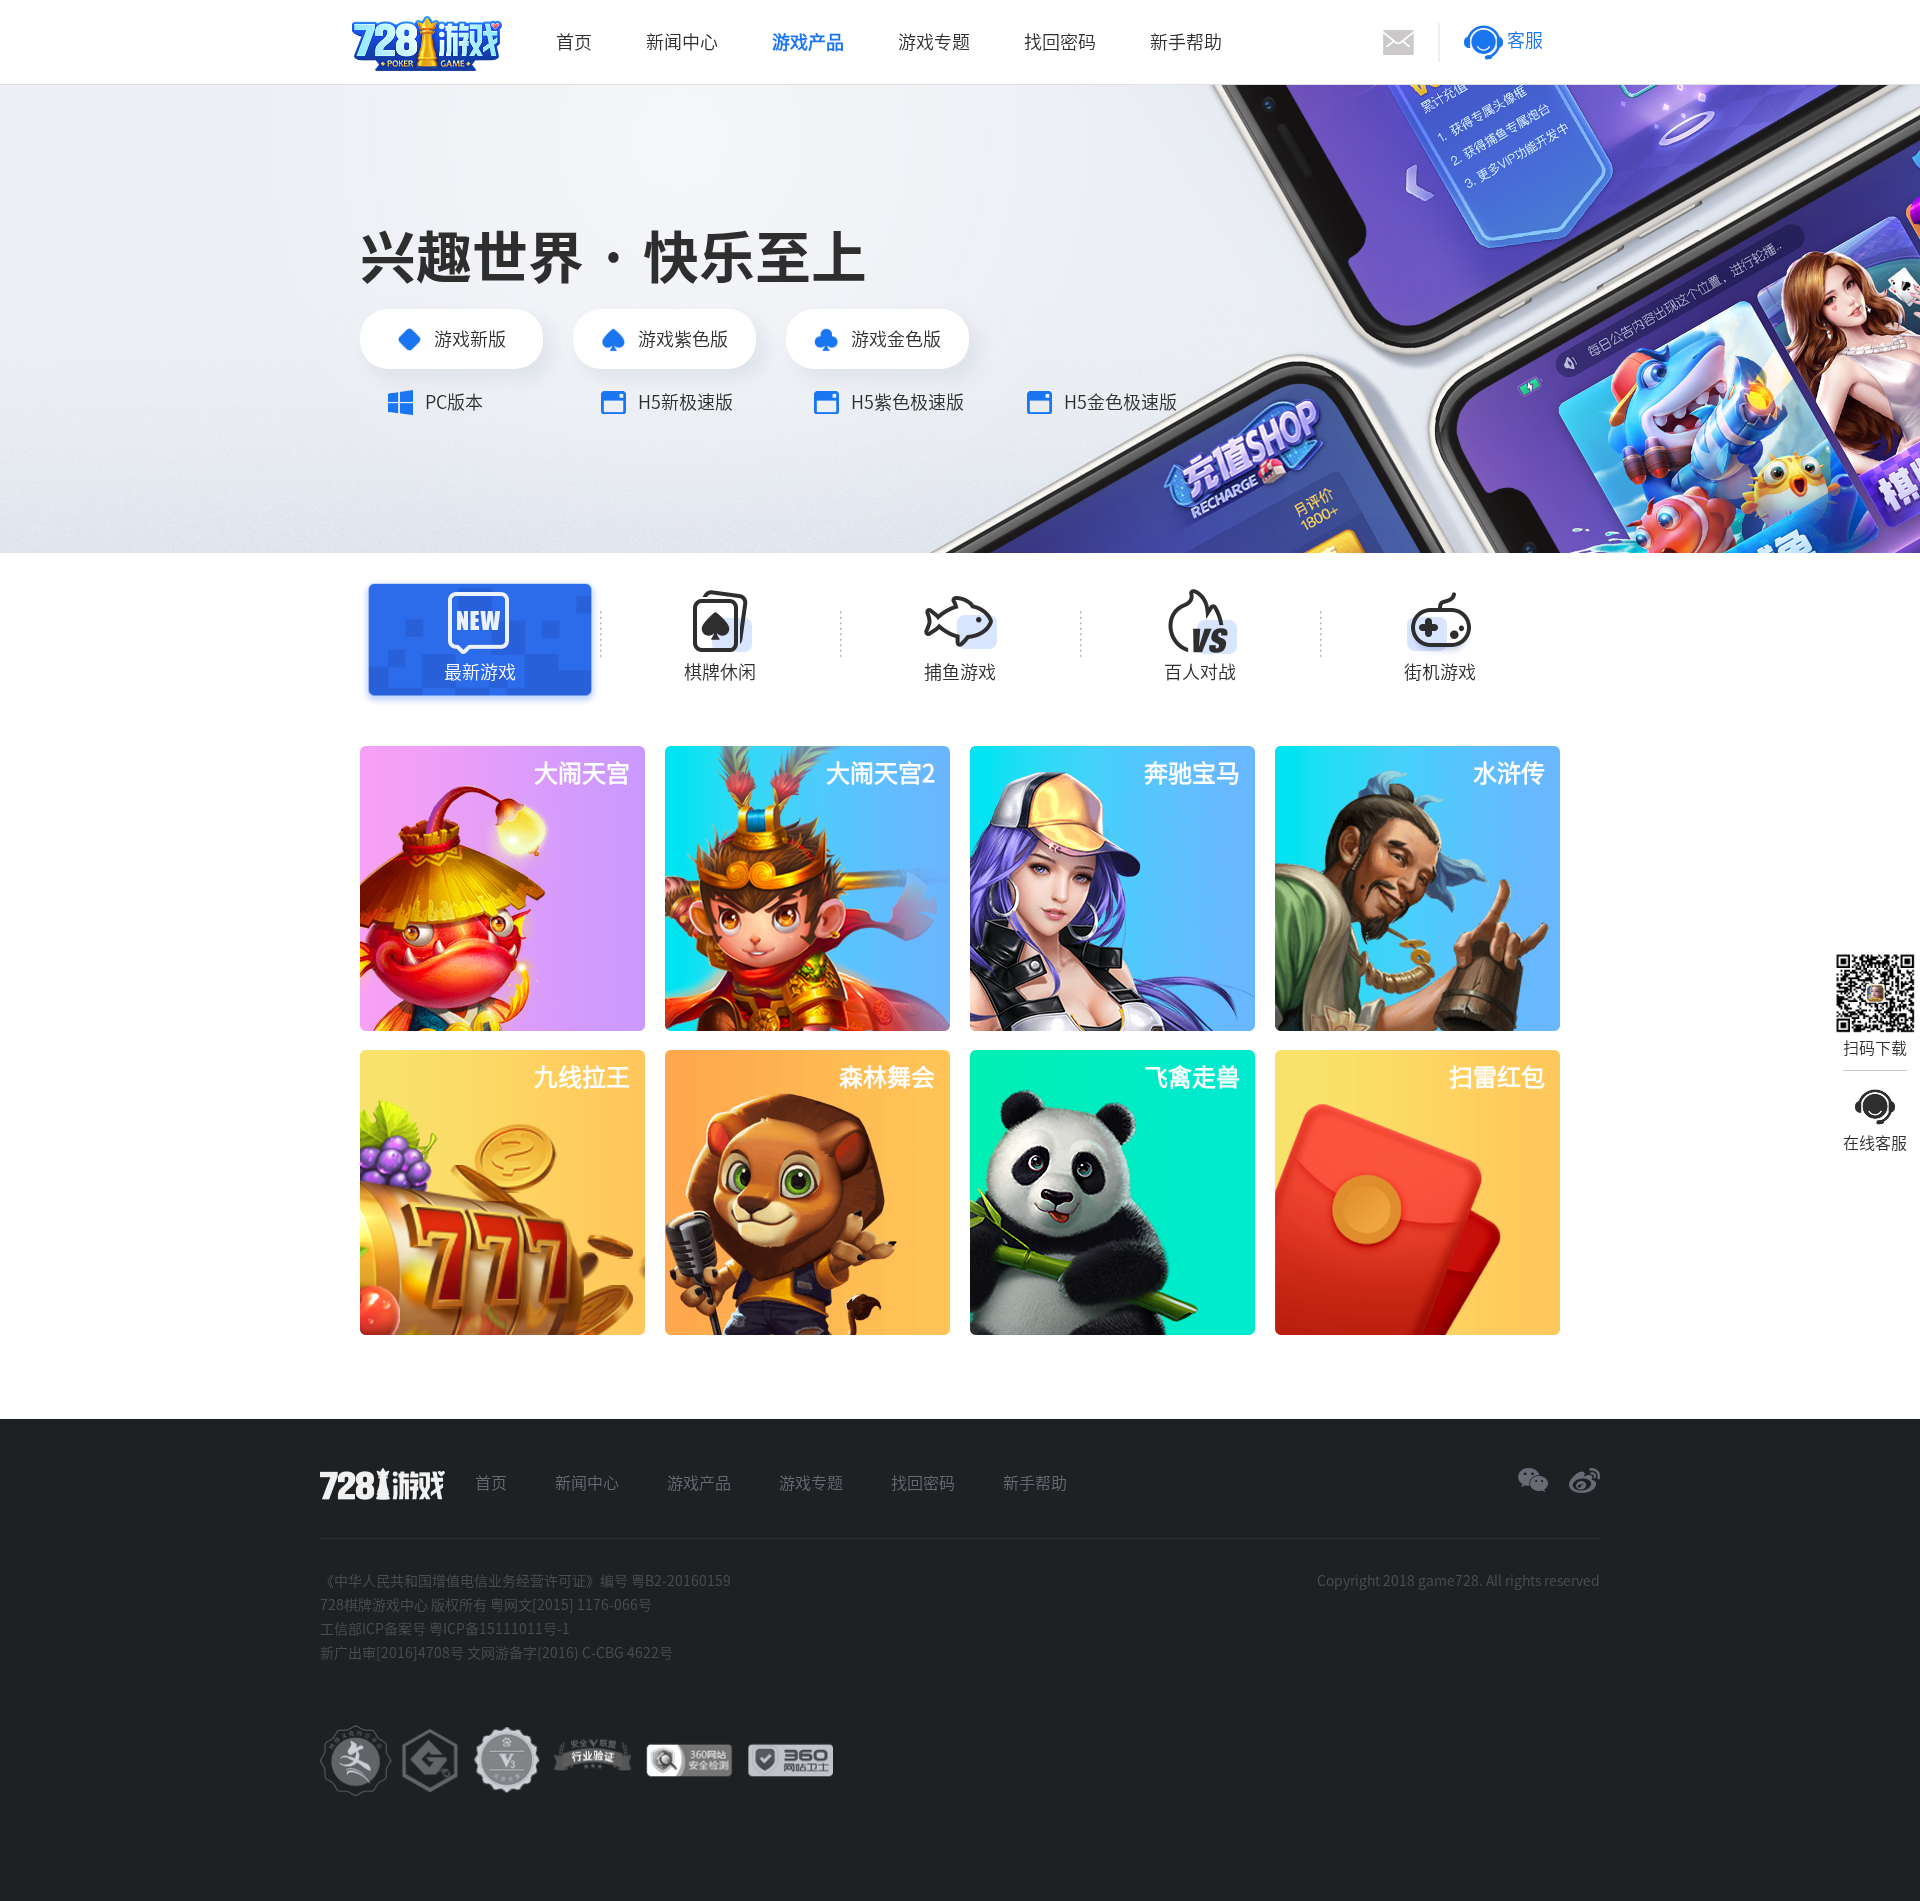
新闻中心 (682, 42)
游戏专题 (934, 42)
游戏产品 (808, 42)
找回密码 (1060, 42)
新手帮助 (1186, 42)
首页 (574, 42)
